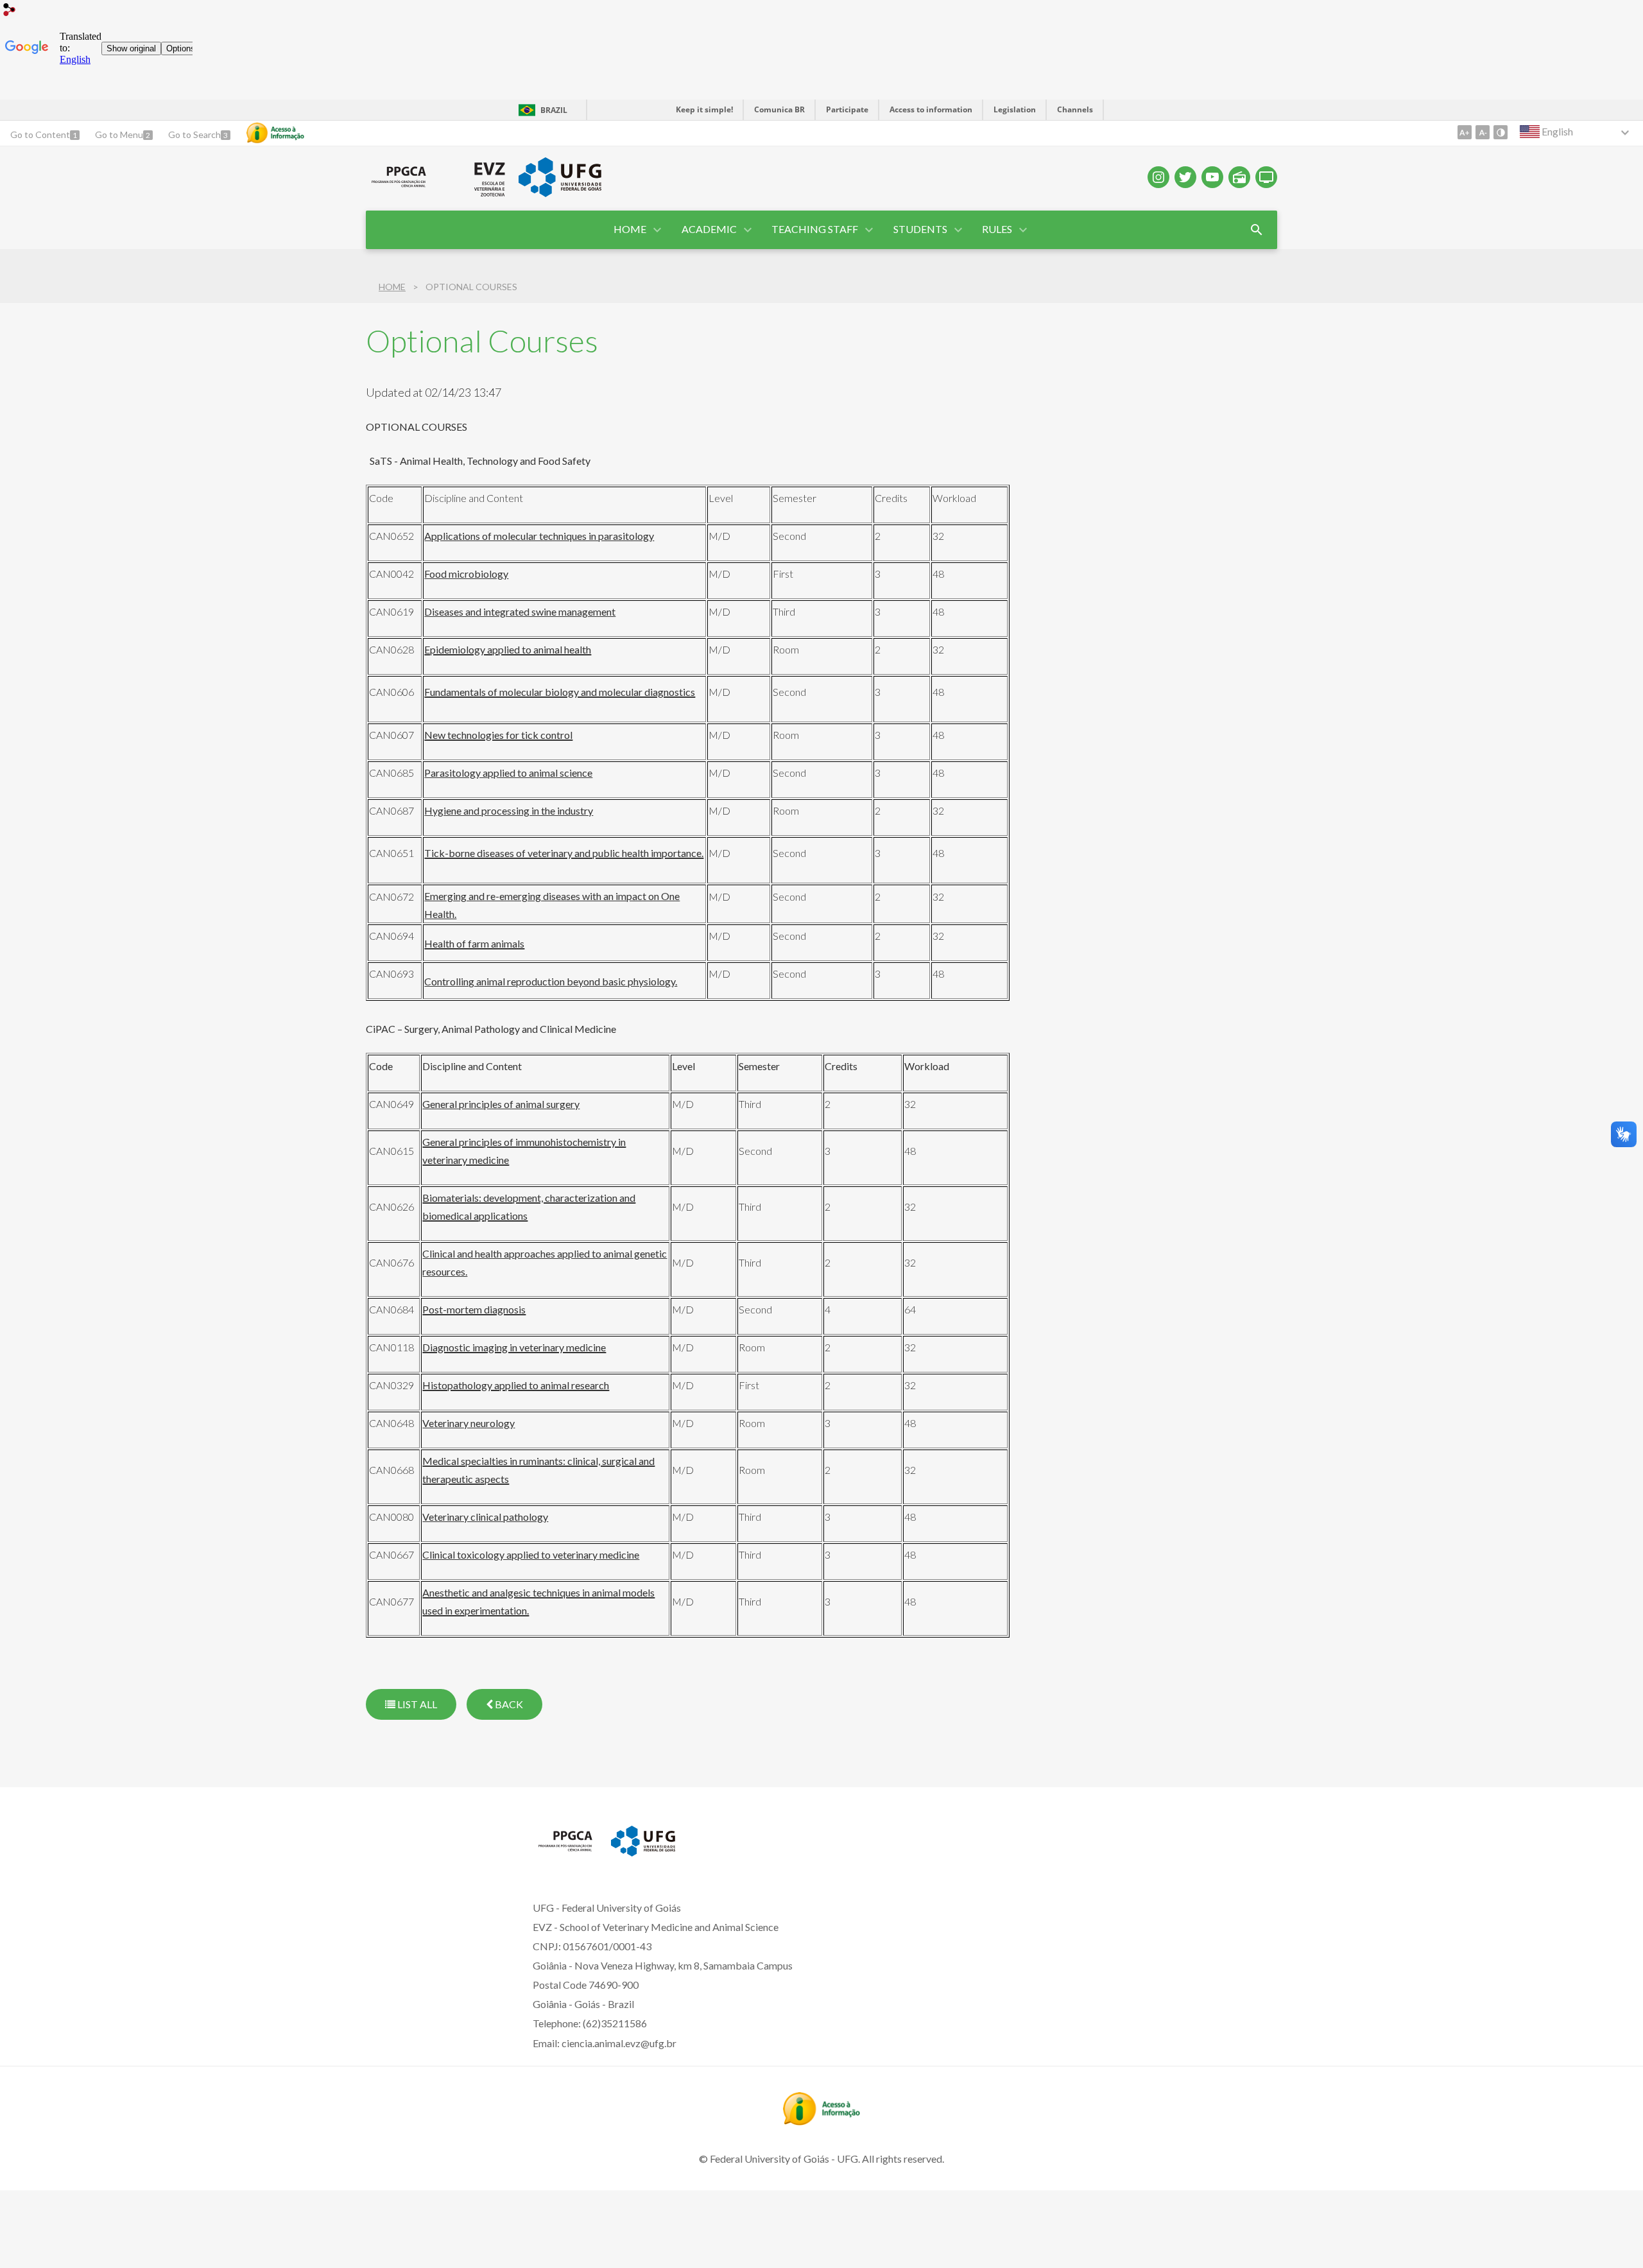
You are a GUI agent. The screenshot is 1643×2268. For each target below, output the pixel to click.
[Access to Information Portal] (821, 2121)
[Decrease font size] (1483, 132)
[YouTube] (1212, 177)
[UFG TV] (1266, 177)
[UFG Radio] (1239, 177)
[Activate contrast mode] (1501, 132)
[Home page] (399, 187)
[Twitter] (1185, 177)
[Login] (10, 11)
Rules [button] (997, 229)
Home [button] (630, 229)
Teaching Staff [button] (815, 229)
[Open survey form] (1257, 230)
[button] (710, 230)
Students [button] (920, 229)
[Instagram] (1158, 177)
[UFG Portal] (560, 193)
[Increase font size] (1465, 132)
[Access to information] (275, 133)
